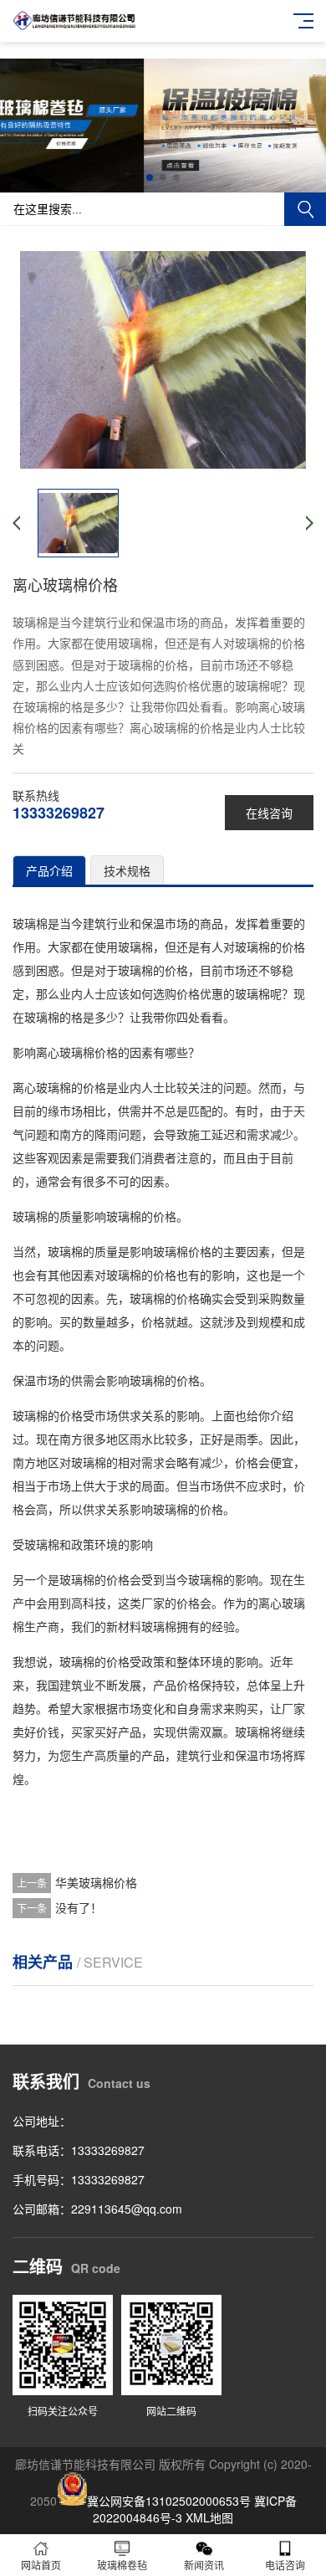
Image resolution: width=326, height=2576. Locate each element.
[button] (150, 177)
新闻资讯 (204, 2565)
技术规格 (127, 870)
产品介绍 (49, 870)
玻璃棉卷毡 (122, 2565)
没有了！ (79, 1907)
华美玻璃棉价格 (96, 1882)
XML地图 (209, 2517)
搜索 (305, 209)
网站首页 (41, 2565)
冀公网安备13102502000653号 (169, 2501)
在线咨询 (269, 813)
